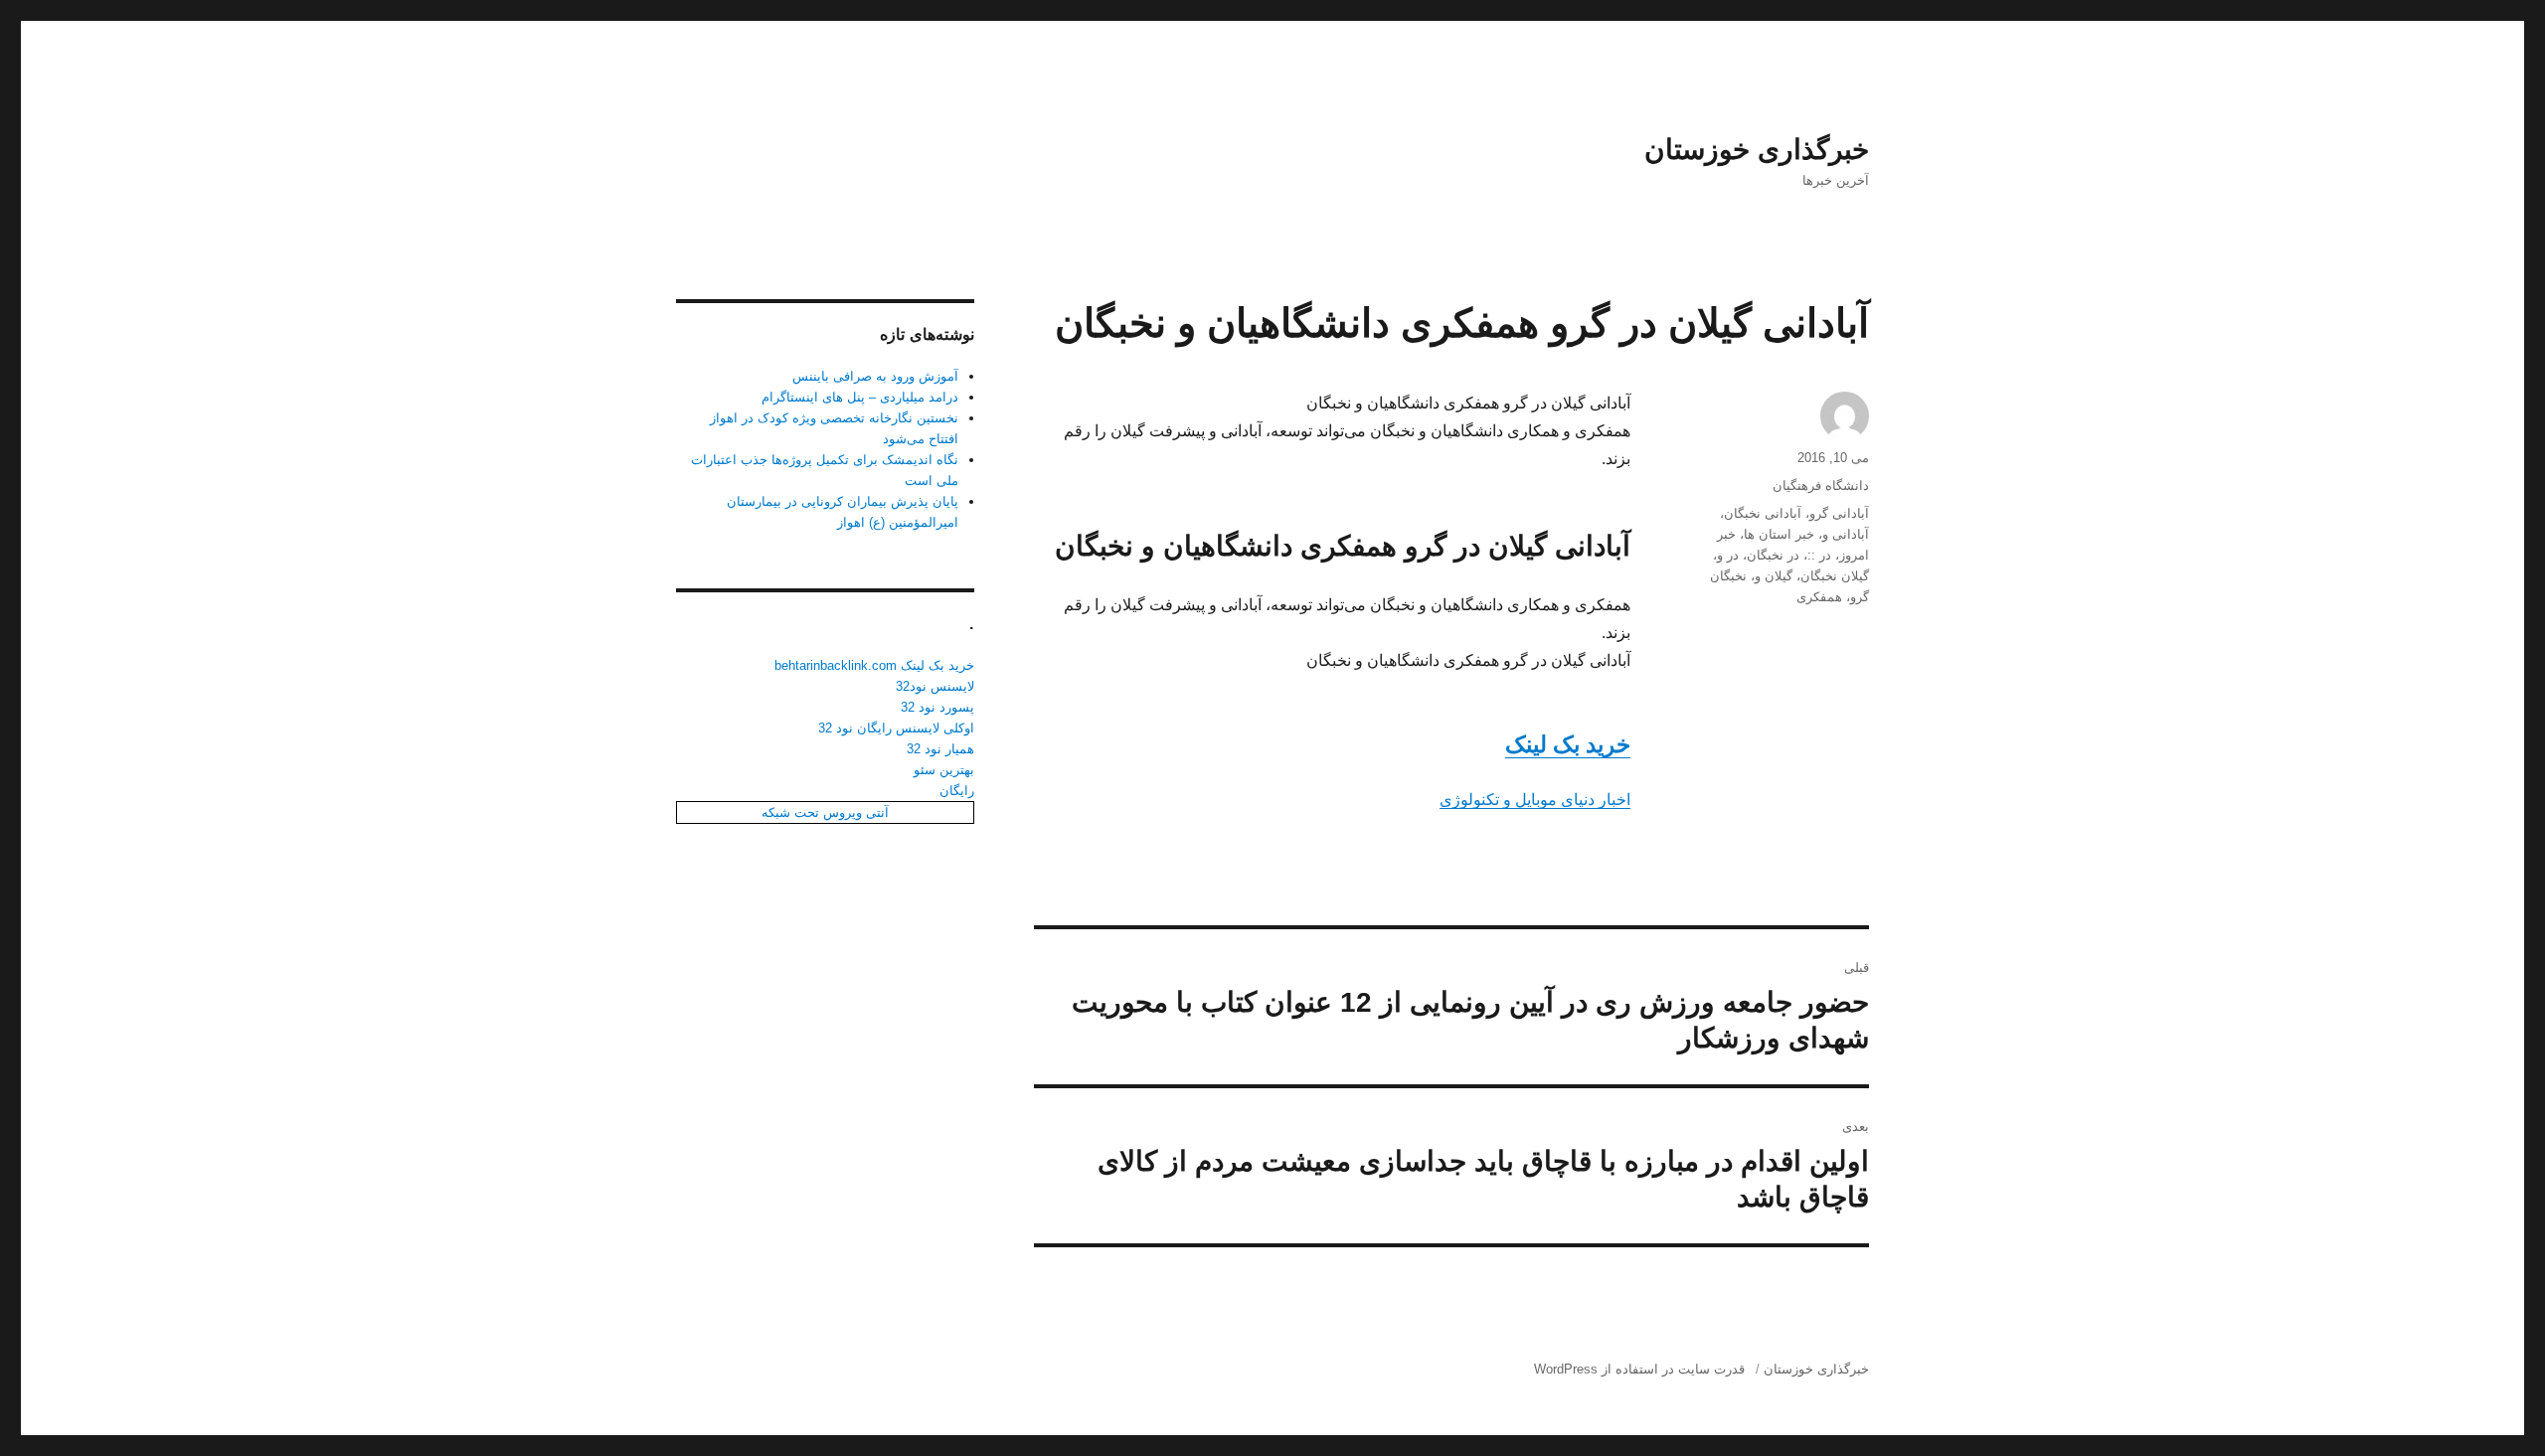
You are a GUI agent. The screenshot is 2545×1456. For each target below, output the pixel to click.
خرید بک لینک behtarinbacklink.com (874, 665)
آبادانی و (1846, 534)
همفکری (1819, 597)
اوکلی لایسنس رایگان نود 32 (896, 728)
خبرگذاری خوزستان (1757, 150)
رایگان (957, 791)
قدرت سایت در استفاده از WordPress (1639, 1369)
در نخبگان (1773, 555)
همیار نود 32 (940, 749)
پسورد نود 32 (937, 707)
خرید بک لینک (1568, 744)
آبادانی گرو (1839, 513)
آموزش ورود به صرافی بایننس (875, 376)
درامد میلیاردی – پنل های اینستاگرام (860, 397)
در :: (1819, 555)
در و (1728, 555)
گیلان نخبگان (1835, 576)
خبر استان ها (1779, 534)
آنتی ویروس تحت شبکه (825, 812)
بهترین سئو (944, 770)
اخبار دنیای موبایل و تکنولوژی (1535, 800)
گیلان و (1774, 576)
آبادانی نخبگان (1763, 513)
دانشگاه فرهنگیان (1821, 485)
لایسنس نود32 (935, 686)
